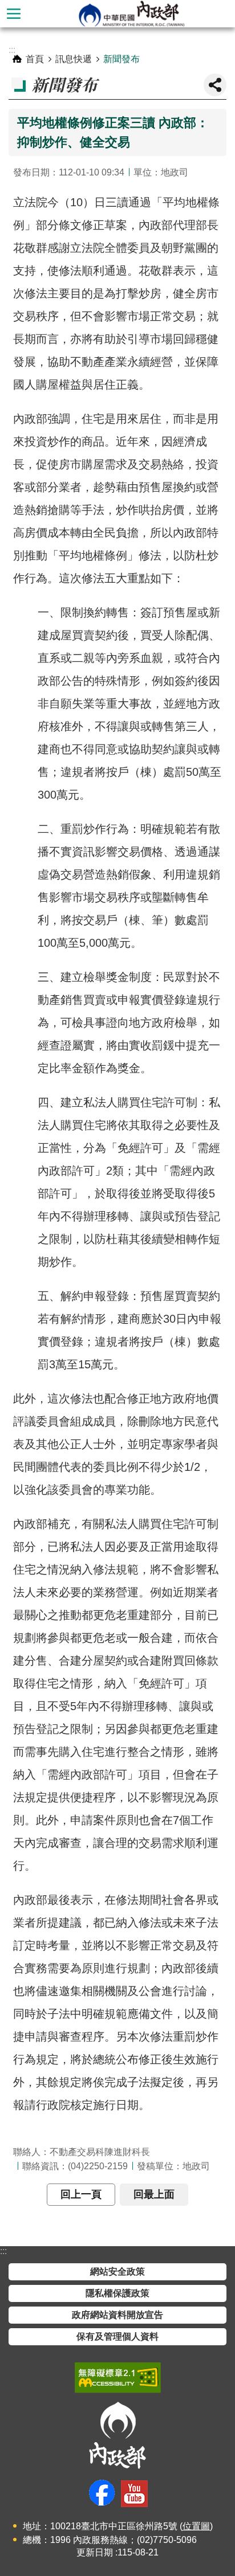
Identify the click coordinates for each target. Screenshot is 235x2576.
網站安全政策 (117, 2272)
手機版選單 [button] (14, 14)
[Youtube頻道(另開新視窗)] (134, 2494)
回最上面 (154, 2194)
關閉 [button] (215, 85)
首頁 (35, 59)
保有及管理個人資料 (117, 2336)
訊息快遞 (74, 59)
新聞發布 (121, 59)
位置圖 (196, 2526)
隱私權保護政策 (117, 2293)
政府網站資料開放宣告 (117, 2315)
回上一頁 (81, 2194)
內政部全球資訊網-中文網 (131, 14)
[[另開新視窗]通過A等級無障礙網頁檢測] (118, 2378)
